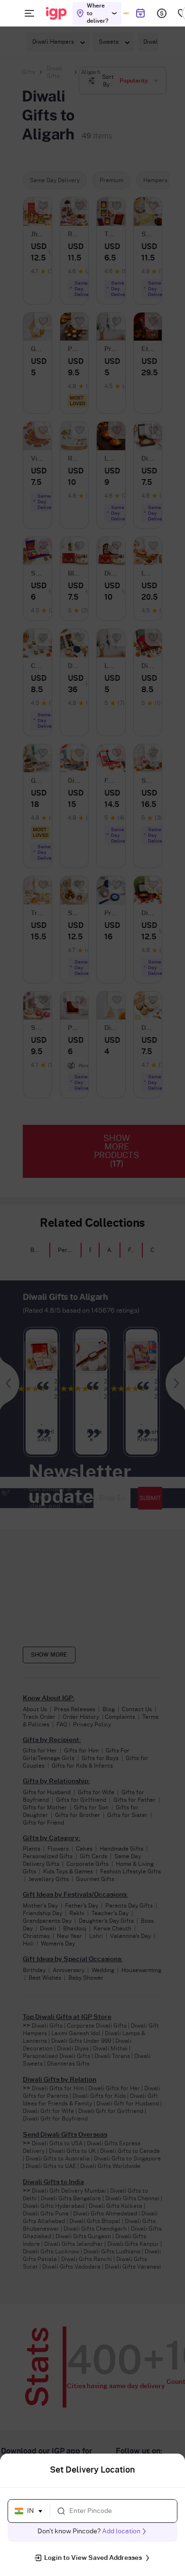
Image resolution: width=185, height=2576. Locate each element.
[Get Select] (126, 13)
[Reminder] (140, 13)
